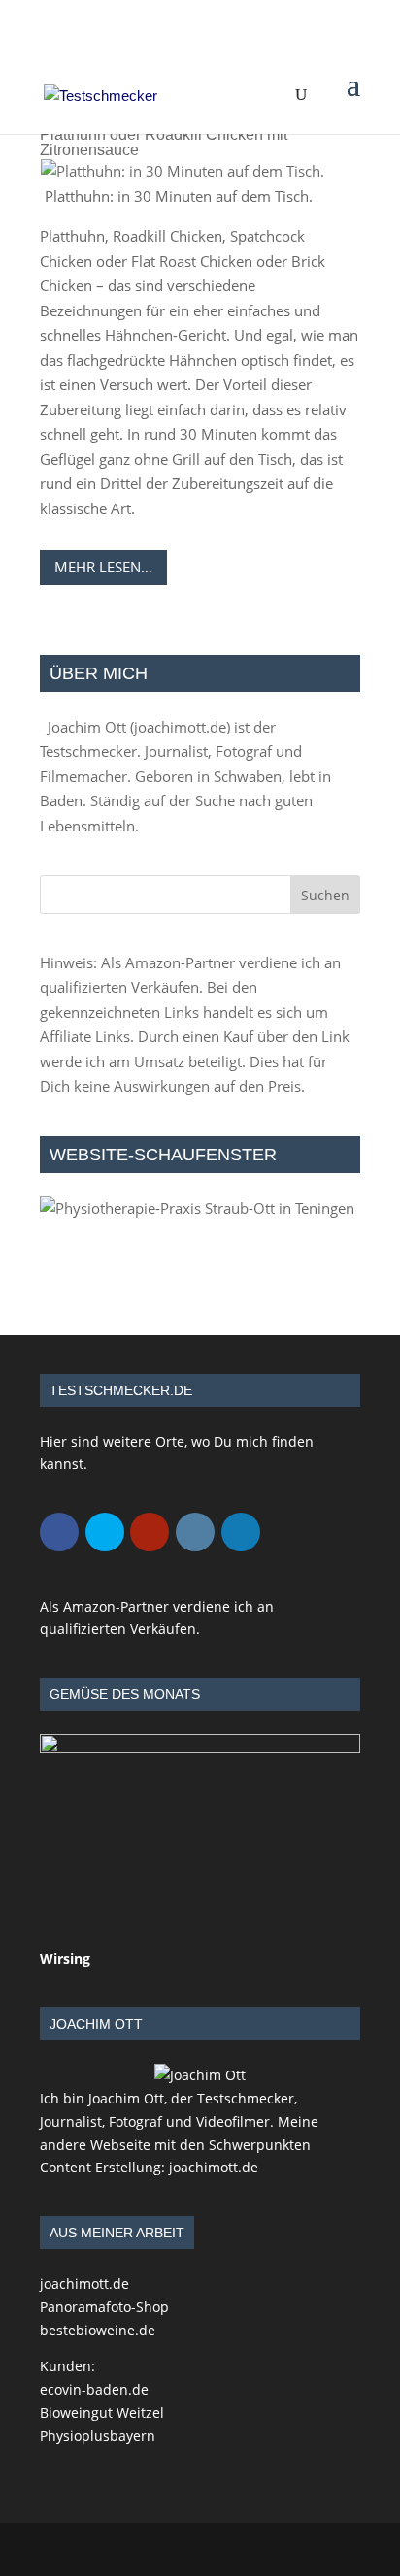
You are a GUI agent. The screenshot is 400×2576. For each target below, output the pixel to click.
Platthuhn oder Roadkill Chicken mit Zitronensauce (164, 142)
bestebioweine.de (98, 2330)
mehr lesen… (103, 567)
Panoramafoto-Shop (104, 2307)
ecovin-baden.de (94, 2389)
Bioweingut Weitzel (102, 2413)
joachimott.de (180, 727)
